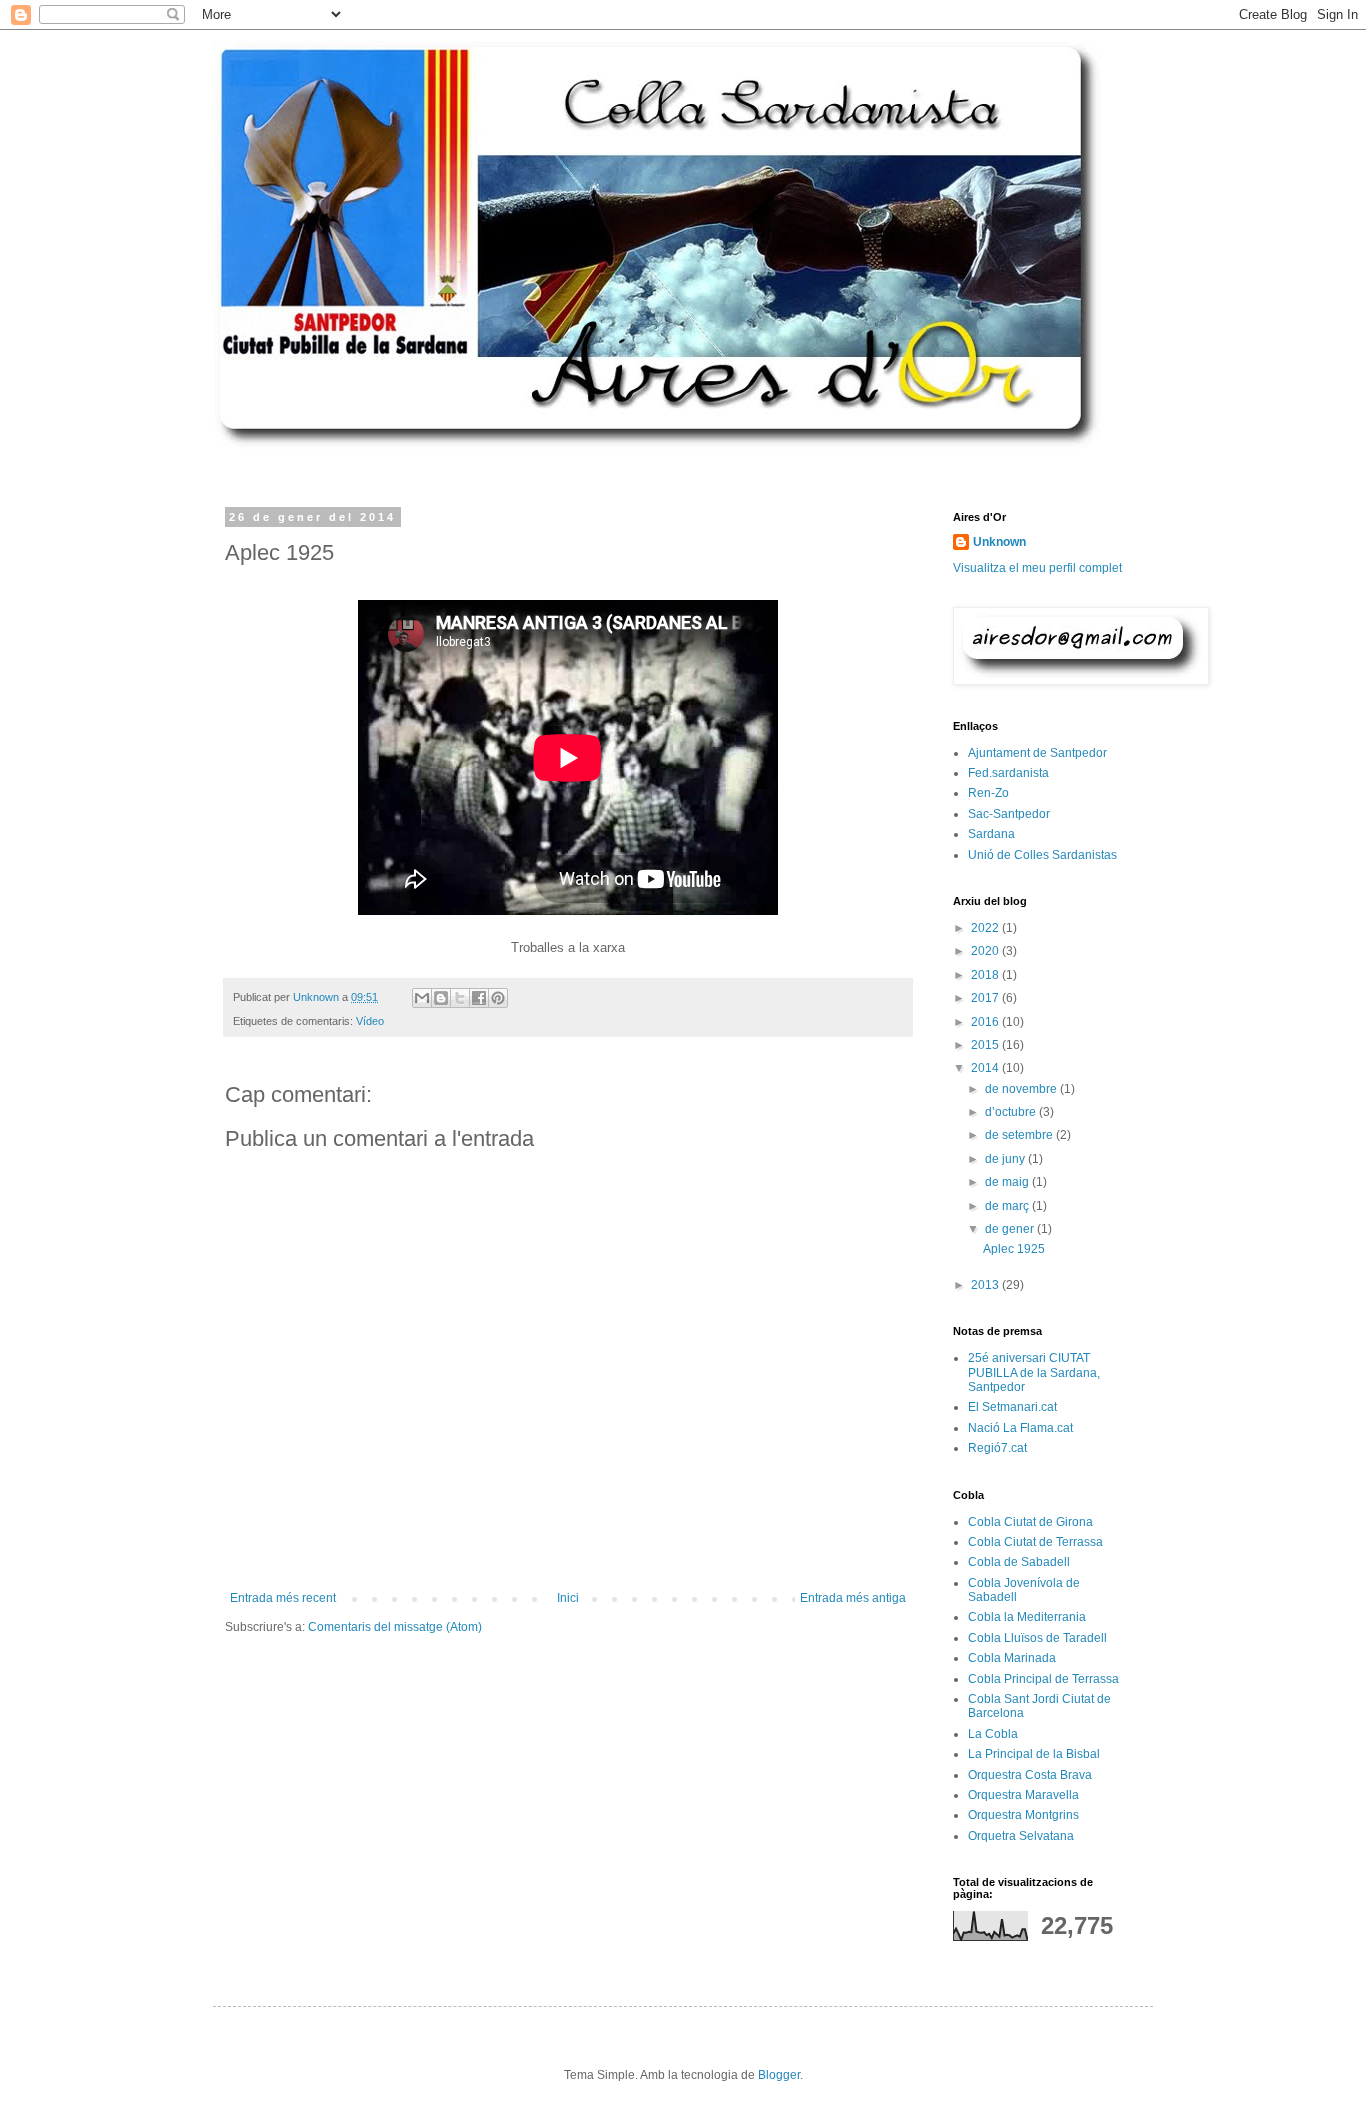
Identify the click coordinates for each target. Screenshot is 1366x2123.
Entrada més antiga (853, 1598)
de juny (1006, 1159)
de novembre (1022, 1089)
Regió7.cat (997, 1448)
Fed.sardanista (1008, 773)
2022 (986, 928)
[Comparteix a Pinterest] (498, 998)
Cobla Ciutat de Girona (1030, 1522)
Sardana (991, 834)
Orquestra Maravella (1023, 1795)
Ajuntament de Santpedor (1037, 753)
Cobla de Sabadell (1019, 1562)
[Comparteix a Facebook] (479, 998)
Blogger (779, 2075)
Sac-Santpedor (1009, 814)
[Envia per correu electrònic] (422, 998)
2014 (986, 1068)
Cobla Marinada (1012, 1658)
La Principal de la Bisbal (1034, 1754)
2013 (986, 1285)
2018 (986, 975)
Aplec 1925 (1014, 1249)
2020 (986, 951)
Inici (568, 1598)
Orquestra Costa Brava (1030, 1775)
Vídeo (370, 1021)
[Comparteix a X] (460, 998)
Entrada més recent (283, 1598)
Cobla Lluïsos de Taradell (1037, 1638)
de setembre (1020, 1135)
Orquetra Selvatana (1021, 1836)
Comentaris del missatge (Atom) (395, 1627)
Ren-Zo (988, 793)
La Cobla (993, 1734)
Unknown (999, 542)
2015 (986, 1045)
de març (1008, 1206)
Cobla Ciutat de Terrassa (1035, 1542)
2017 (986, 998)
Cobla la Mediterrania (1027, 1617)
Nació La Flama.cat (1020, 1428)
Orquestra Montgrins (1023, 1815)
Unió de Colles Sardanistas (1042, 855)
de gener (1011, 1229)
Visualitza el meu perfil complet (1037, 568)
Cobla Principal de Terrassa (1043, 1679)
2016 (986, 1022)
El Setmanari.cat (1012, 1407)
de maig (1008, 1182)
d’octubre (1012, 1112)
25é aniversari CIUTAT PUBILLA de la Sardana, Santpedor (1034, 1372)
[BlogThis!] (441, 998)
